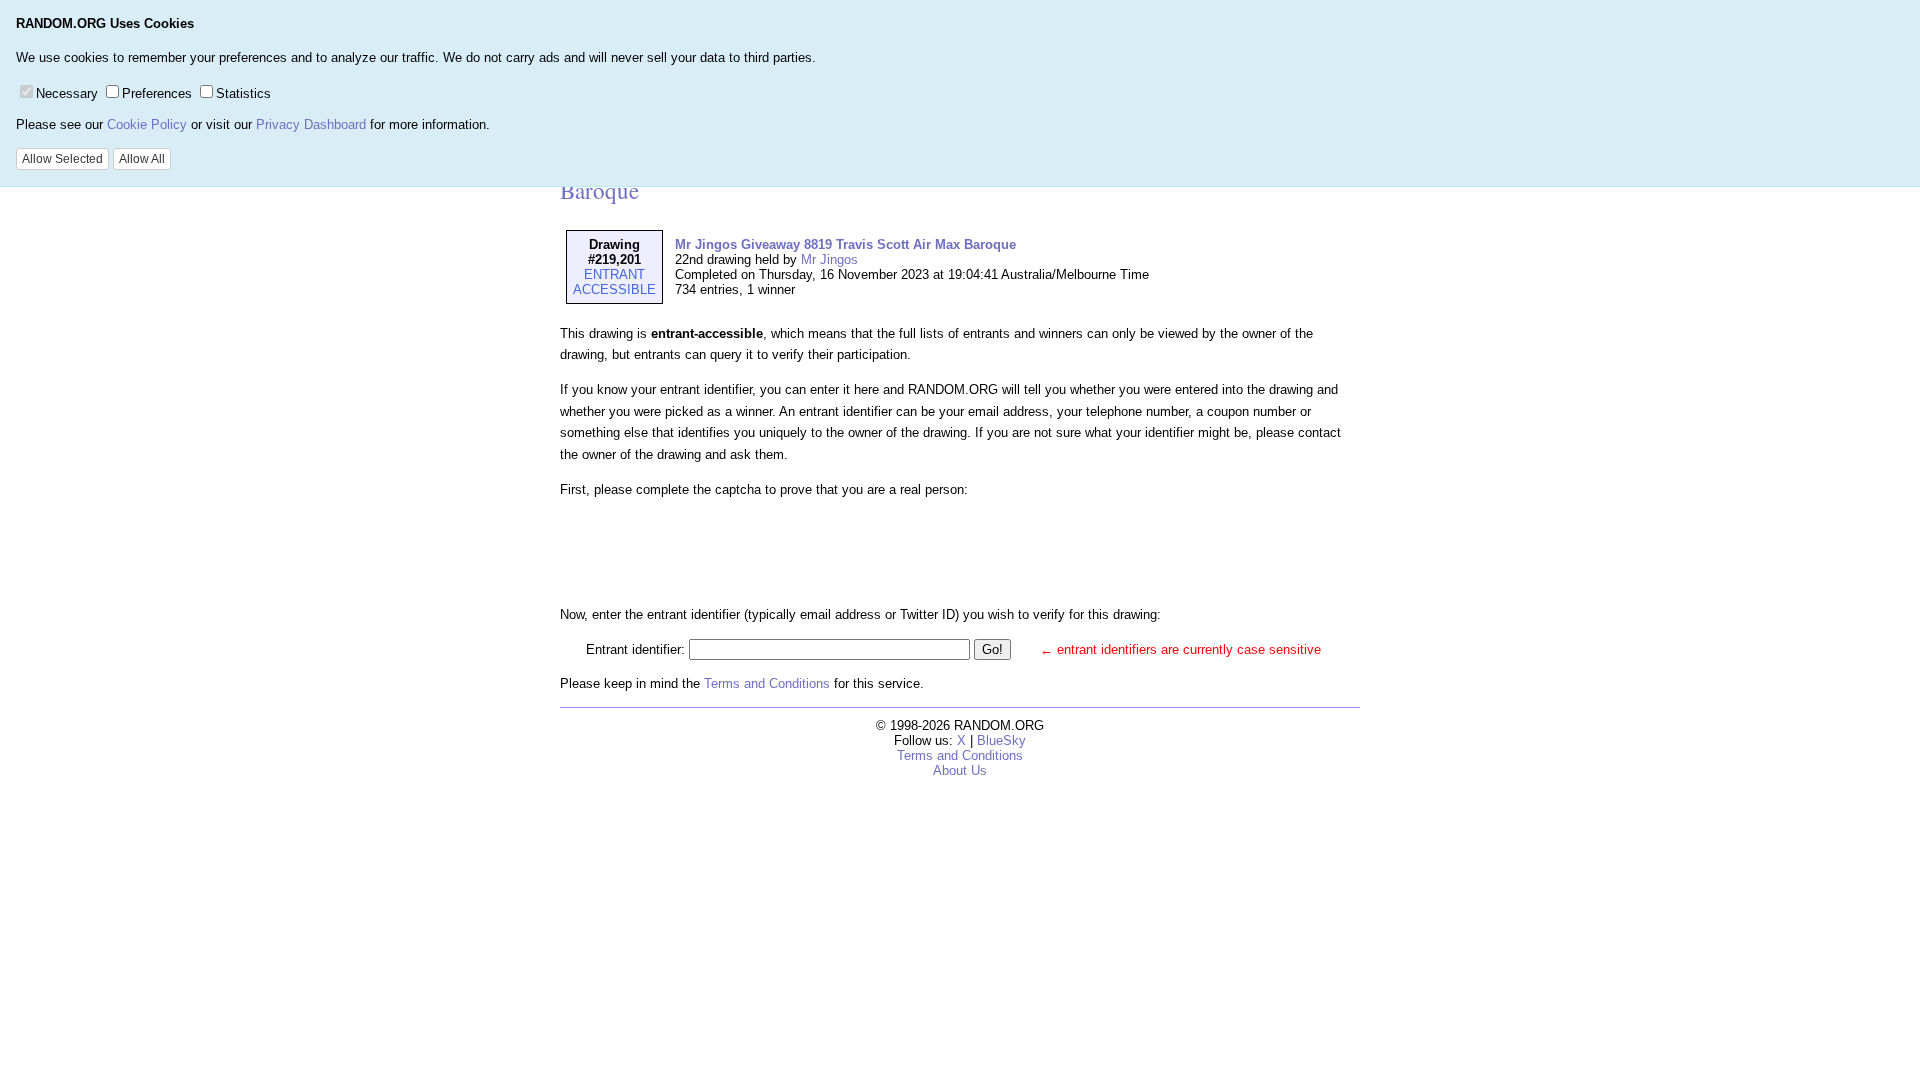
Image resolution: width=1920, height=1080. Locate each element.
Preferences (157, 93)
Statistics (243, 93)
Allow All (142, 159)
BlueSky (1001, 740)
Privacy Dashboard (311, 124)
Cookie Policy (147, 124)
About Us (960, 770)
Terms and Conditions (767, 683)
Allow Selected (62, 159)
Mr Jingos (829, 259)
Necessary (67, 93)
